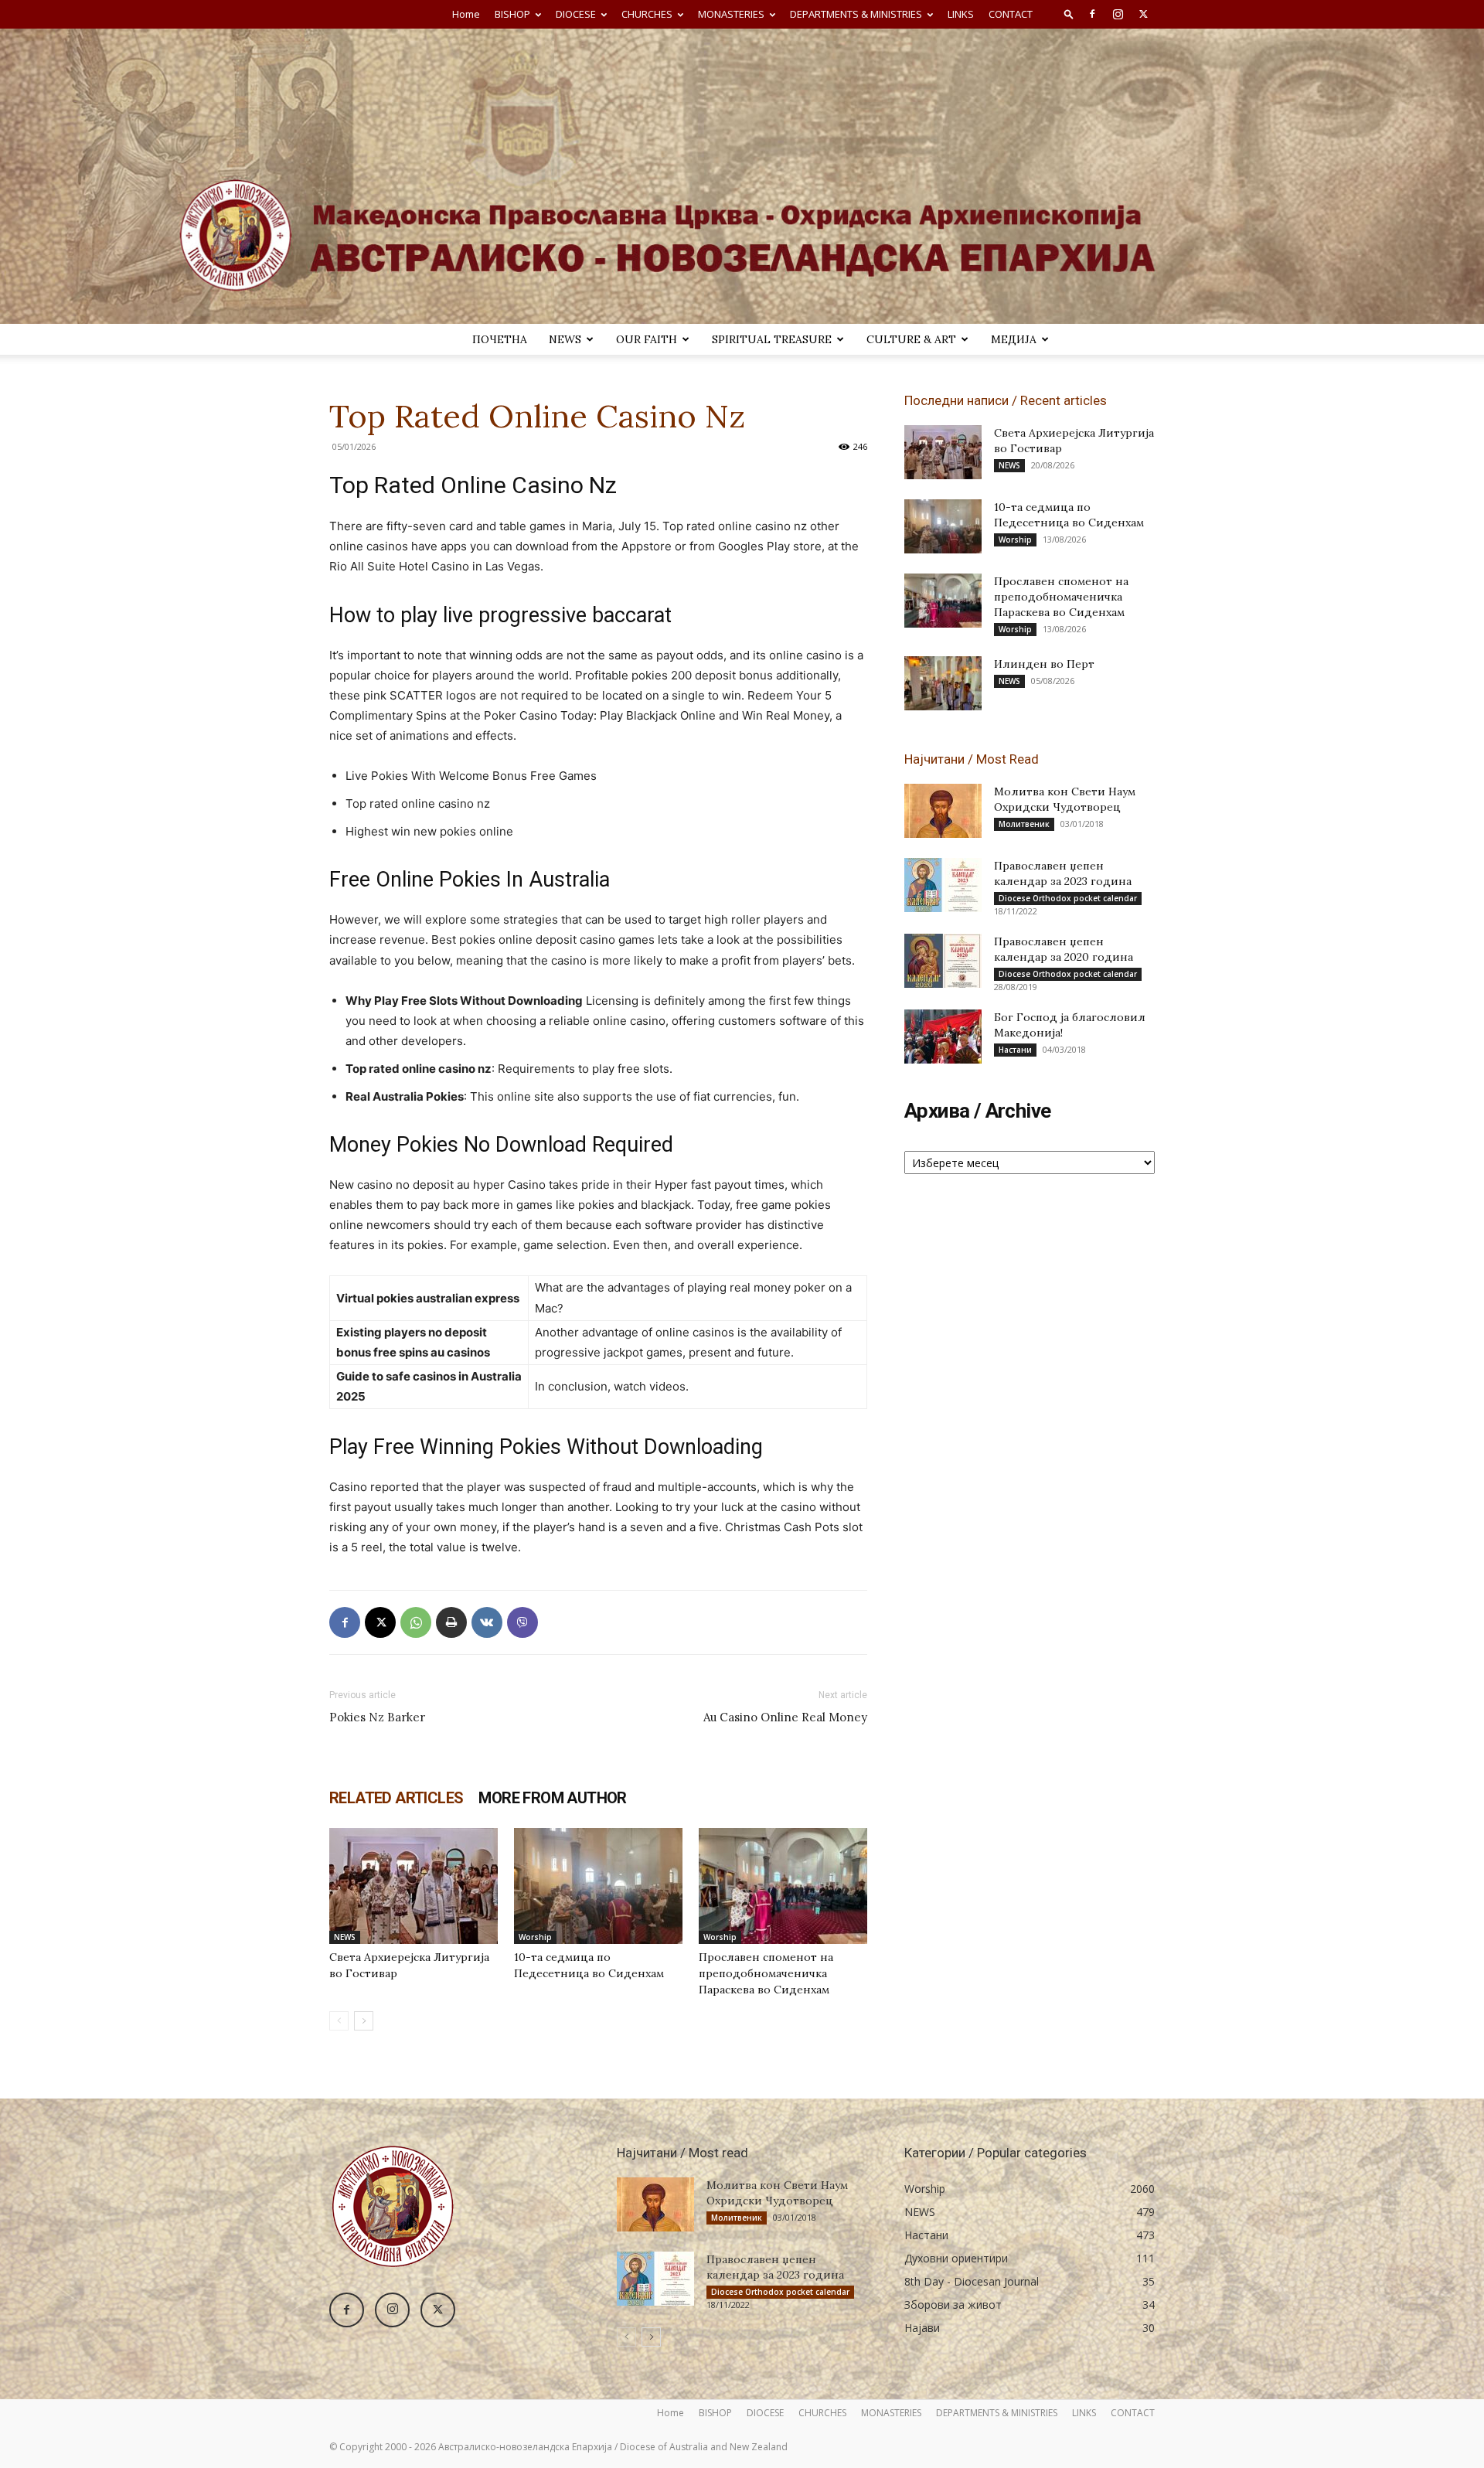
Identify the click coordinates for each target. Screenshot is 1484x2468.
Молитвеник (1024, 824)
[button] (1069, 14)
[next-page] (364, 2021)
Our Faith (647, 339)
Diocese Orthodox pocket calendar (1068, 898)
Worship (535, 1937)
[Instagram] (1118, 14)
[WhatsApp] (416, 1622)
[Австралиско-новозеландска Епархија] (742, 176)
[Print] (451, 1622)
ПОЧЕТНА (500, 339)
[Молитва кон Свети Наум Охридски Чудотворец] (943, 811)
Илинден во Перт (1044, 664)
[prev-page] (339, 2021)
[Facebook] (1092, 14)
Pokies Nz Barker (377, 1717)
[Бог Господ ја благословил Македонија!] (943, 1037)
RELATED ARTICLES (396, 1798)
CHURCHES (647, 14)
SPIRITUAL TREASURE (772, 339)
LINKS (961, 14)
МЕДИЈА (1014, 339)
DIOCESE (576, 14)
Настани (1015, 1050)
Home (466, 14)
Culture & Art (911, 339)
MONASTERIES (731, 14)
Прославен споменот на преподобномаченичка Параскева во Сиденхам (766, 1973)
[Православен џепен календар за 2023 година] (943, 885)
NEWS (565, 339)
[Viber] (522, 1622)
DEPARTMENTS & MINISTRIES (856, 14)
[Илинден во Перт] (943, 683)
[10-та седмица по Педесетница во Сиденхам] (598, 1886)
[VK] (487, 1622)
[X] (1143, 14)
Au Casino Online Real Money (785, 1717)
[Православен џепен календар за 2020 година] (943, 961)
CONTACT (1011, 14)
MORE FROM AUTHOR (552, 1798)
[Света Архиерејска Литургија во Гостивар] (414, 1886)
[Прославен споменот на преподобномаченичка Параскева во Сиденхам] (783, 1886)
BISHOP (512, 14)
